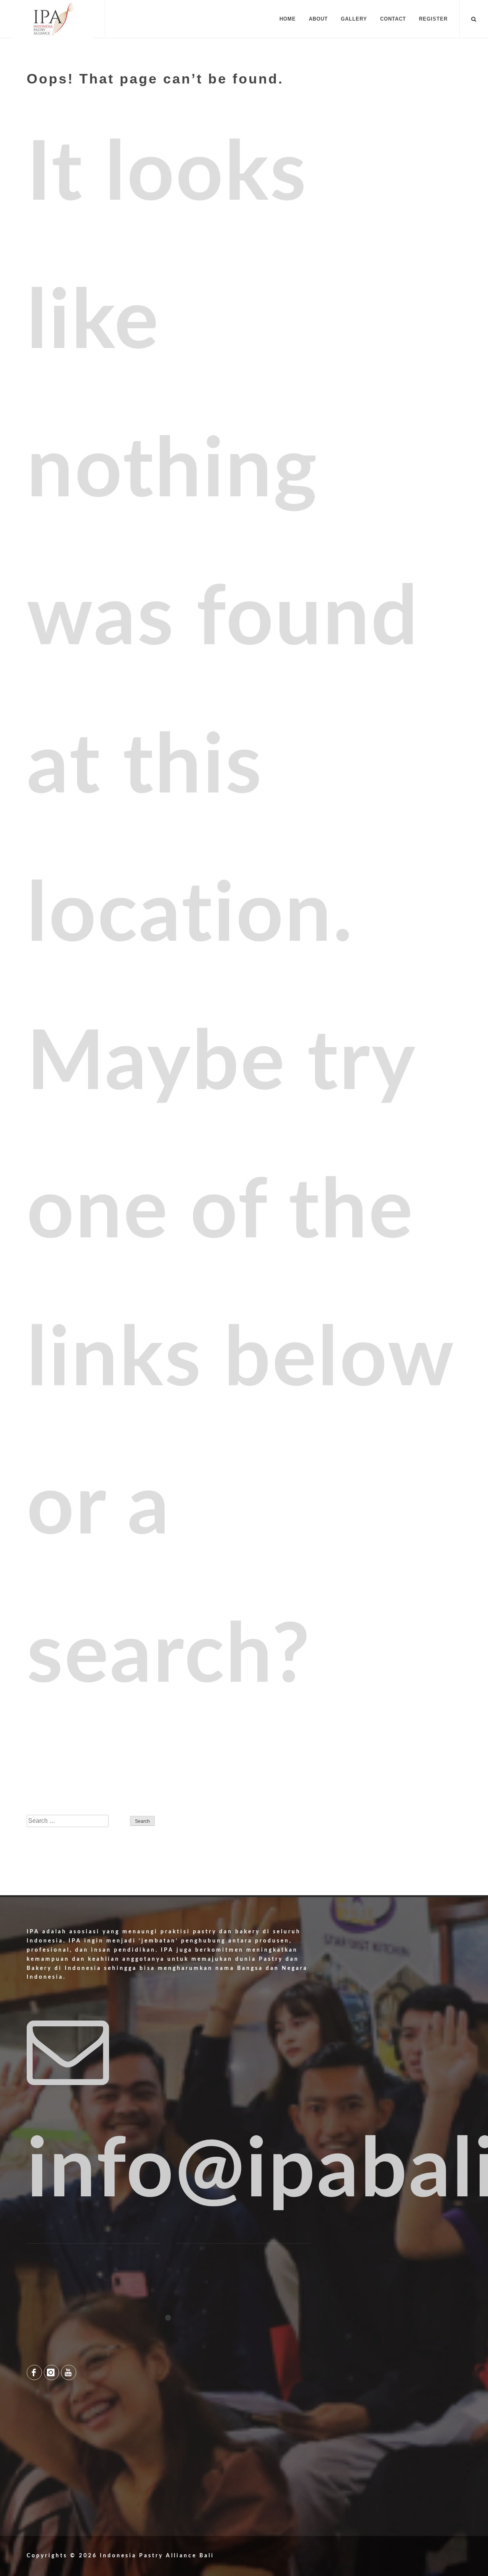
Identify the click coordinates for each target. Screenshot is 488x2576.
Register (433, 19)
